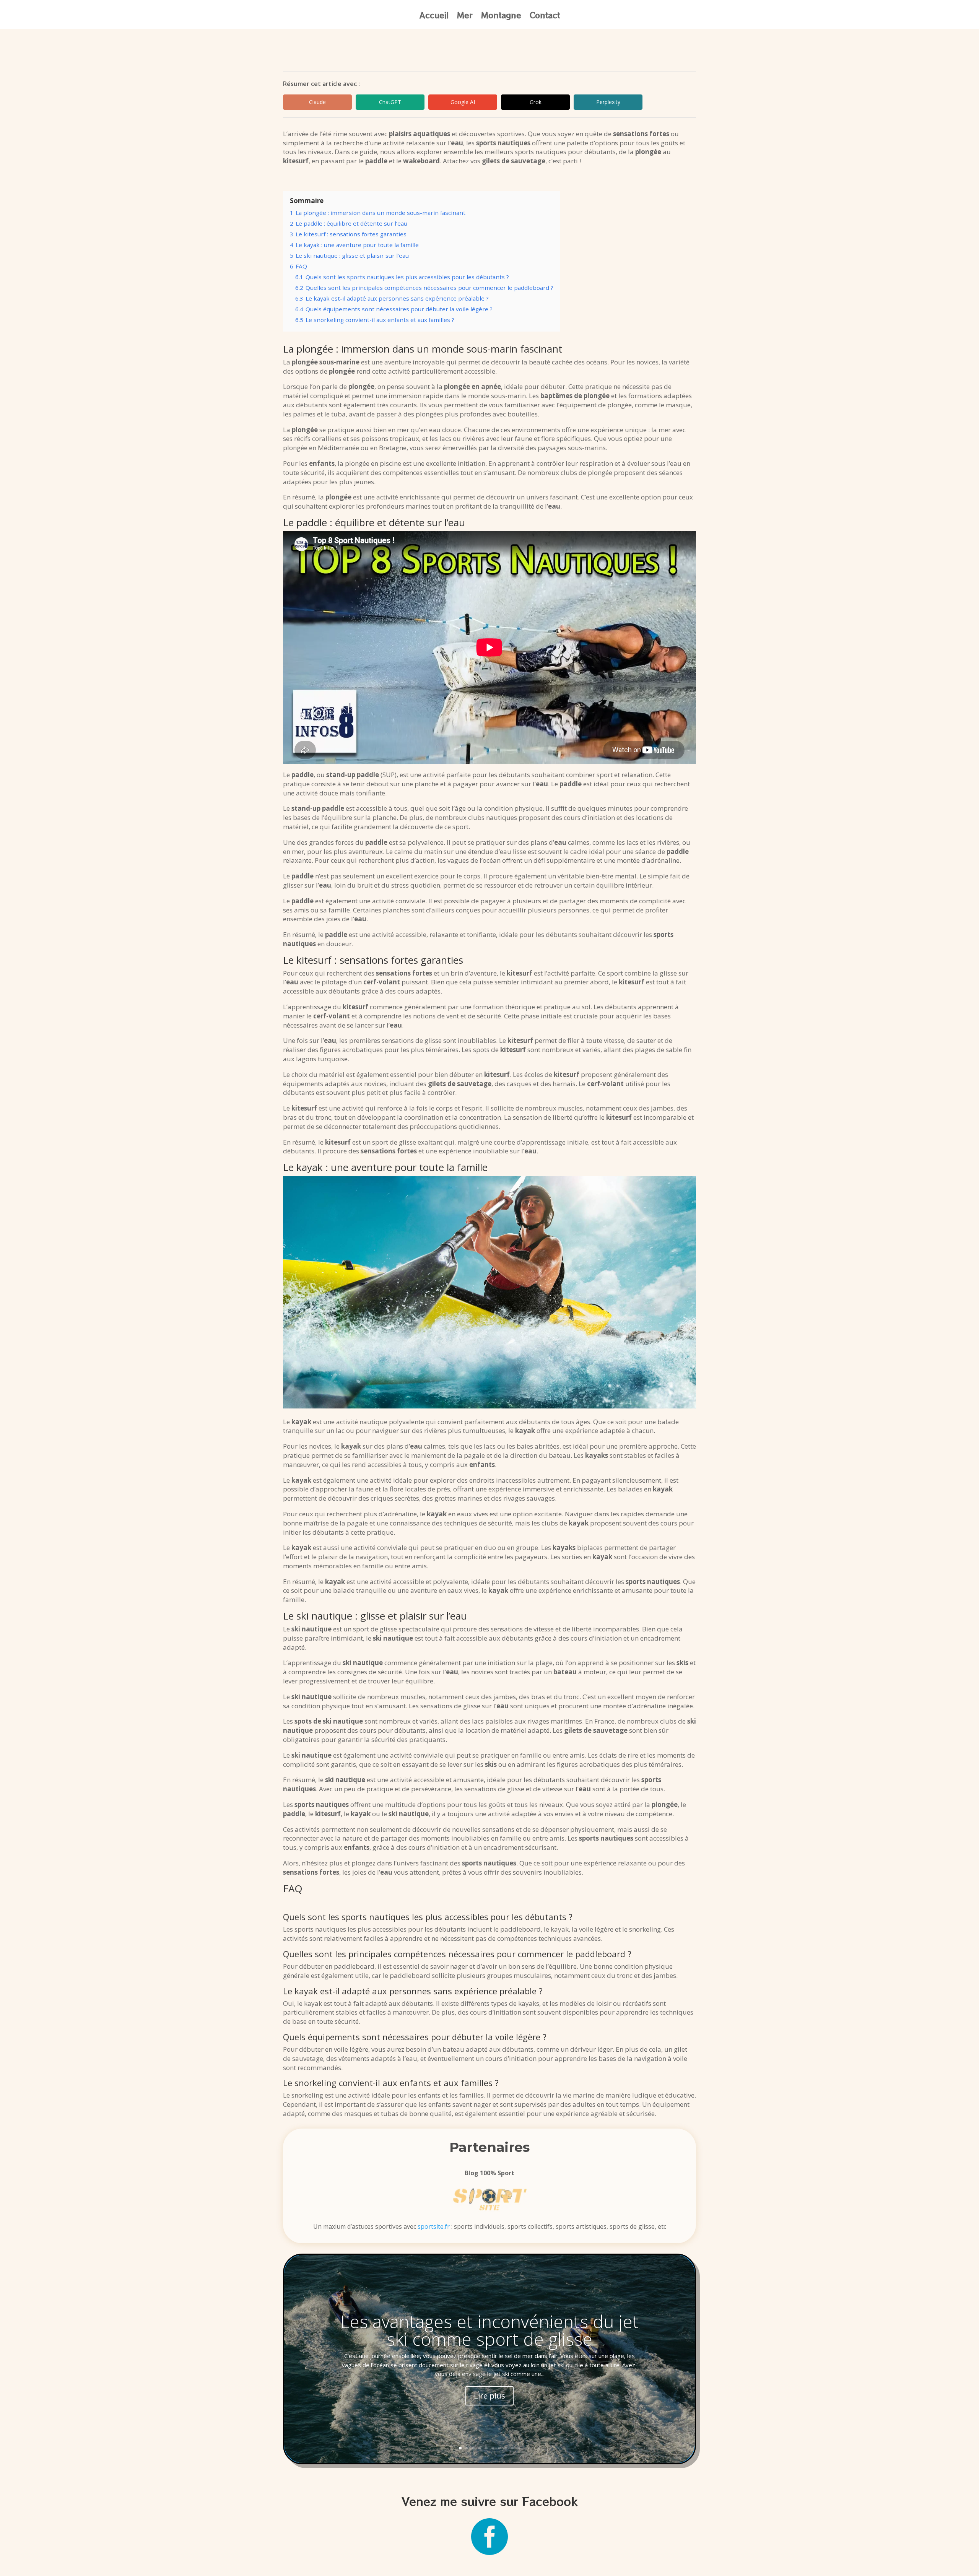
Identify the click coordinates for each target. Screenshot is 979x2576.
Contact (545, 17)
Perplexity (608, 102)
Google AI (463, 102)
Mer (465, 17)
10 (519, 2448)
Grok (536, 102)
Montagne (501, 17)
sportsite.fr (434, 2226)
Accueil (434, 17)
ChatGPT (390, 102)
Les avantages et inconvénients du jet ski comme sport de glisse (489, 2330)
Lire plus (489, 2396)
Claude (317, 102)
